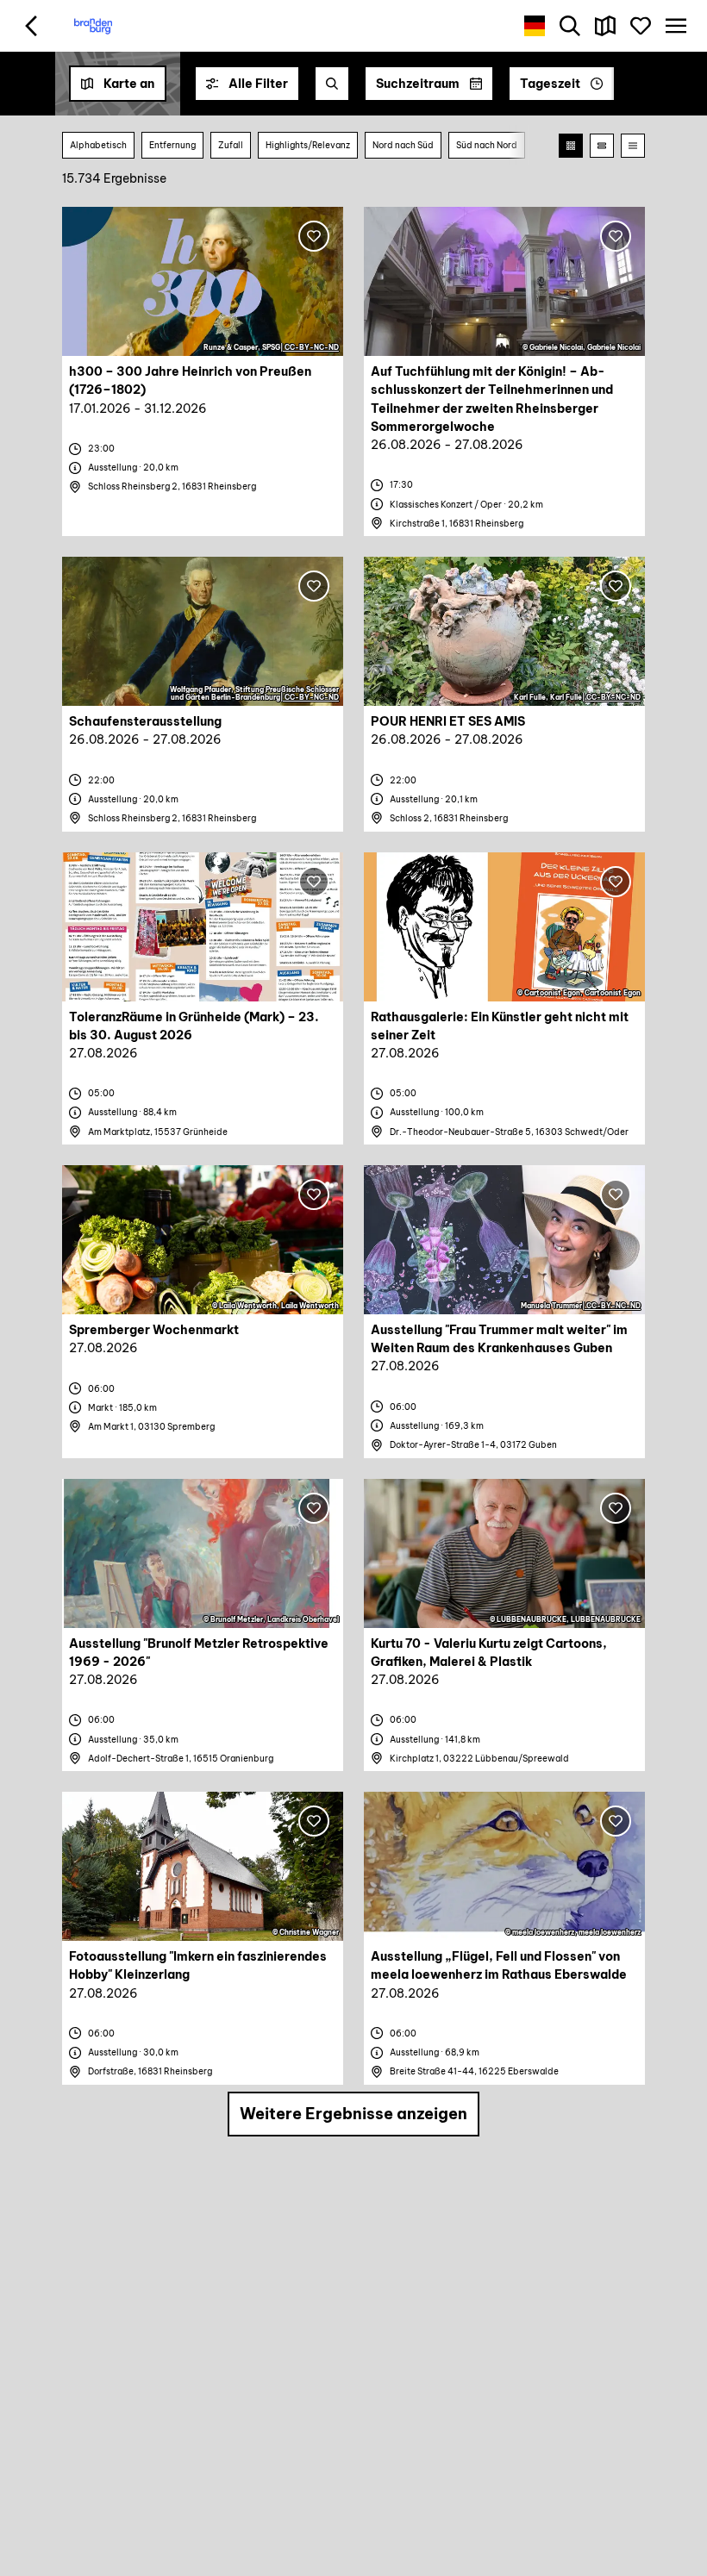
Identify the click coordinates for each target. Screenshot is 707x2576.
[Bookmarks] (640, 26)
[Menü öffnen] (676, 26)
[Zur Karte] (606, 26)
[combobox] (332, 84)
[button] (247, 84)
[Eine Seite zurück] (31, 26)
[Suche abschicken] (332, 84)
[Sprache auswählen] (535, 26)
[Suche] (570, 26)
